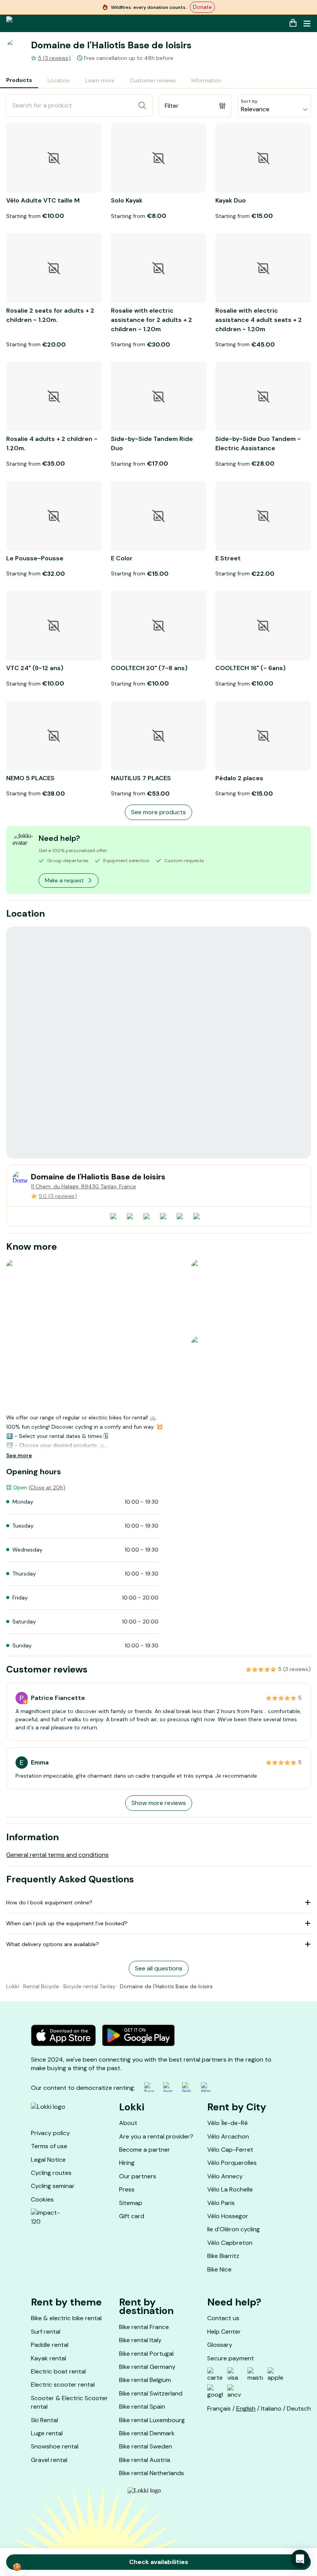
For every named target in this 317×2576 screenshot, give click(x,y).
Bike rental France (144, 2327)
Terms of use (49, 2146)
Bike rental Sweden (146, 2446)
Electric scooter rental (63, 2385)
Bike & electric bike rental (66, 2318)
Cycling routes (51, 2173)
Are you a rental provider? (156, 2136)
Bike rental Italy (140, 2340)
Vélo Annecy (225, 2176)
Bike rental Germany (147, 2367)
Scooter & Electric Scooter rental (69, 2402)
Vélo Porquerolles (232, 2163)
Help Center (224, 2332)
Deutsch (299, 2408)
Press (127, 2189)
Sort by (249, 101)
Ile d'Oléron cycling (233, 2229)
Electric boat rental (58, 2371)
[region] (158, 1043)
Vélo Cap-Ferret (230, 2150)
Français (219, 2408)
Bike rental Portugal (146, 2354)
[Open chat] (300, 2559)
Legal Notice (48, 2160)
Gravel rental (49, 2460)
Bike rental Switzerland (151, 2393)
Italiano (271, 2408)
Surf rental (46, 2332)
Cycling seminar (53, 2186)
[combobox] (274, 106)
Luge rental (47, 2433)
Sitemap (131, 2203)
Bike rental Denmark (147, 2433)
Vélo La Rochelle (230, 2189)
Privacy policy (50, 2133)
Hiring (127, 2163)
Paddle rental (50, 2345)
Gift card (132, 2216)
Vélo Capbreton (230, 2243)
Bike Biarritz (223, 2256)
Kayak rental (49, 2358)
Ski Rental (44, 2420)
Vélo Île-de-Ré (228, 2123)
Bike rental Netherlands (152, 2473)
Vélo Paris (221, 2203)
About (128, 2123)
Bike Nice (219, 2269)
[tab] (19, 81)
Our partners (138, 2176)
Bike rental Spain (142, 2407)
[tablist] (114, 81)
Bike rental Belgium (145, 2380)
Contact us (223, 2318)
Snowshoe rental (55, 2446)
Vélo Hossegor (228, 2216)
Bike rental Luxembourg (152, 2420)
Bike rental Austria (145, 2460)
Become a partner (145, 2150)
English (246, 2408)
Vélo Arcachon (228, 2136)
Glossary (220, 2345)
